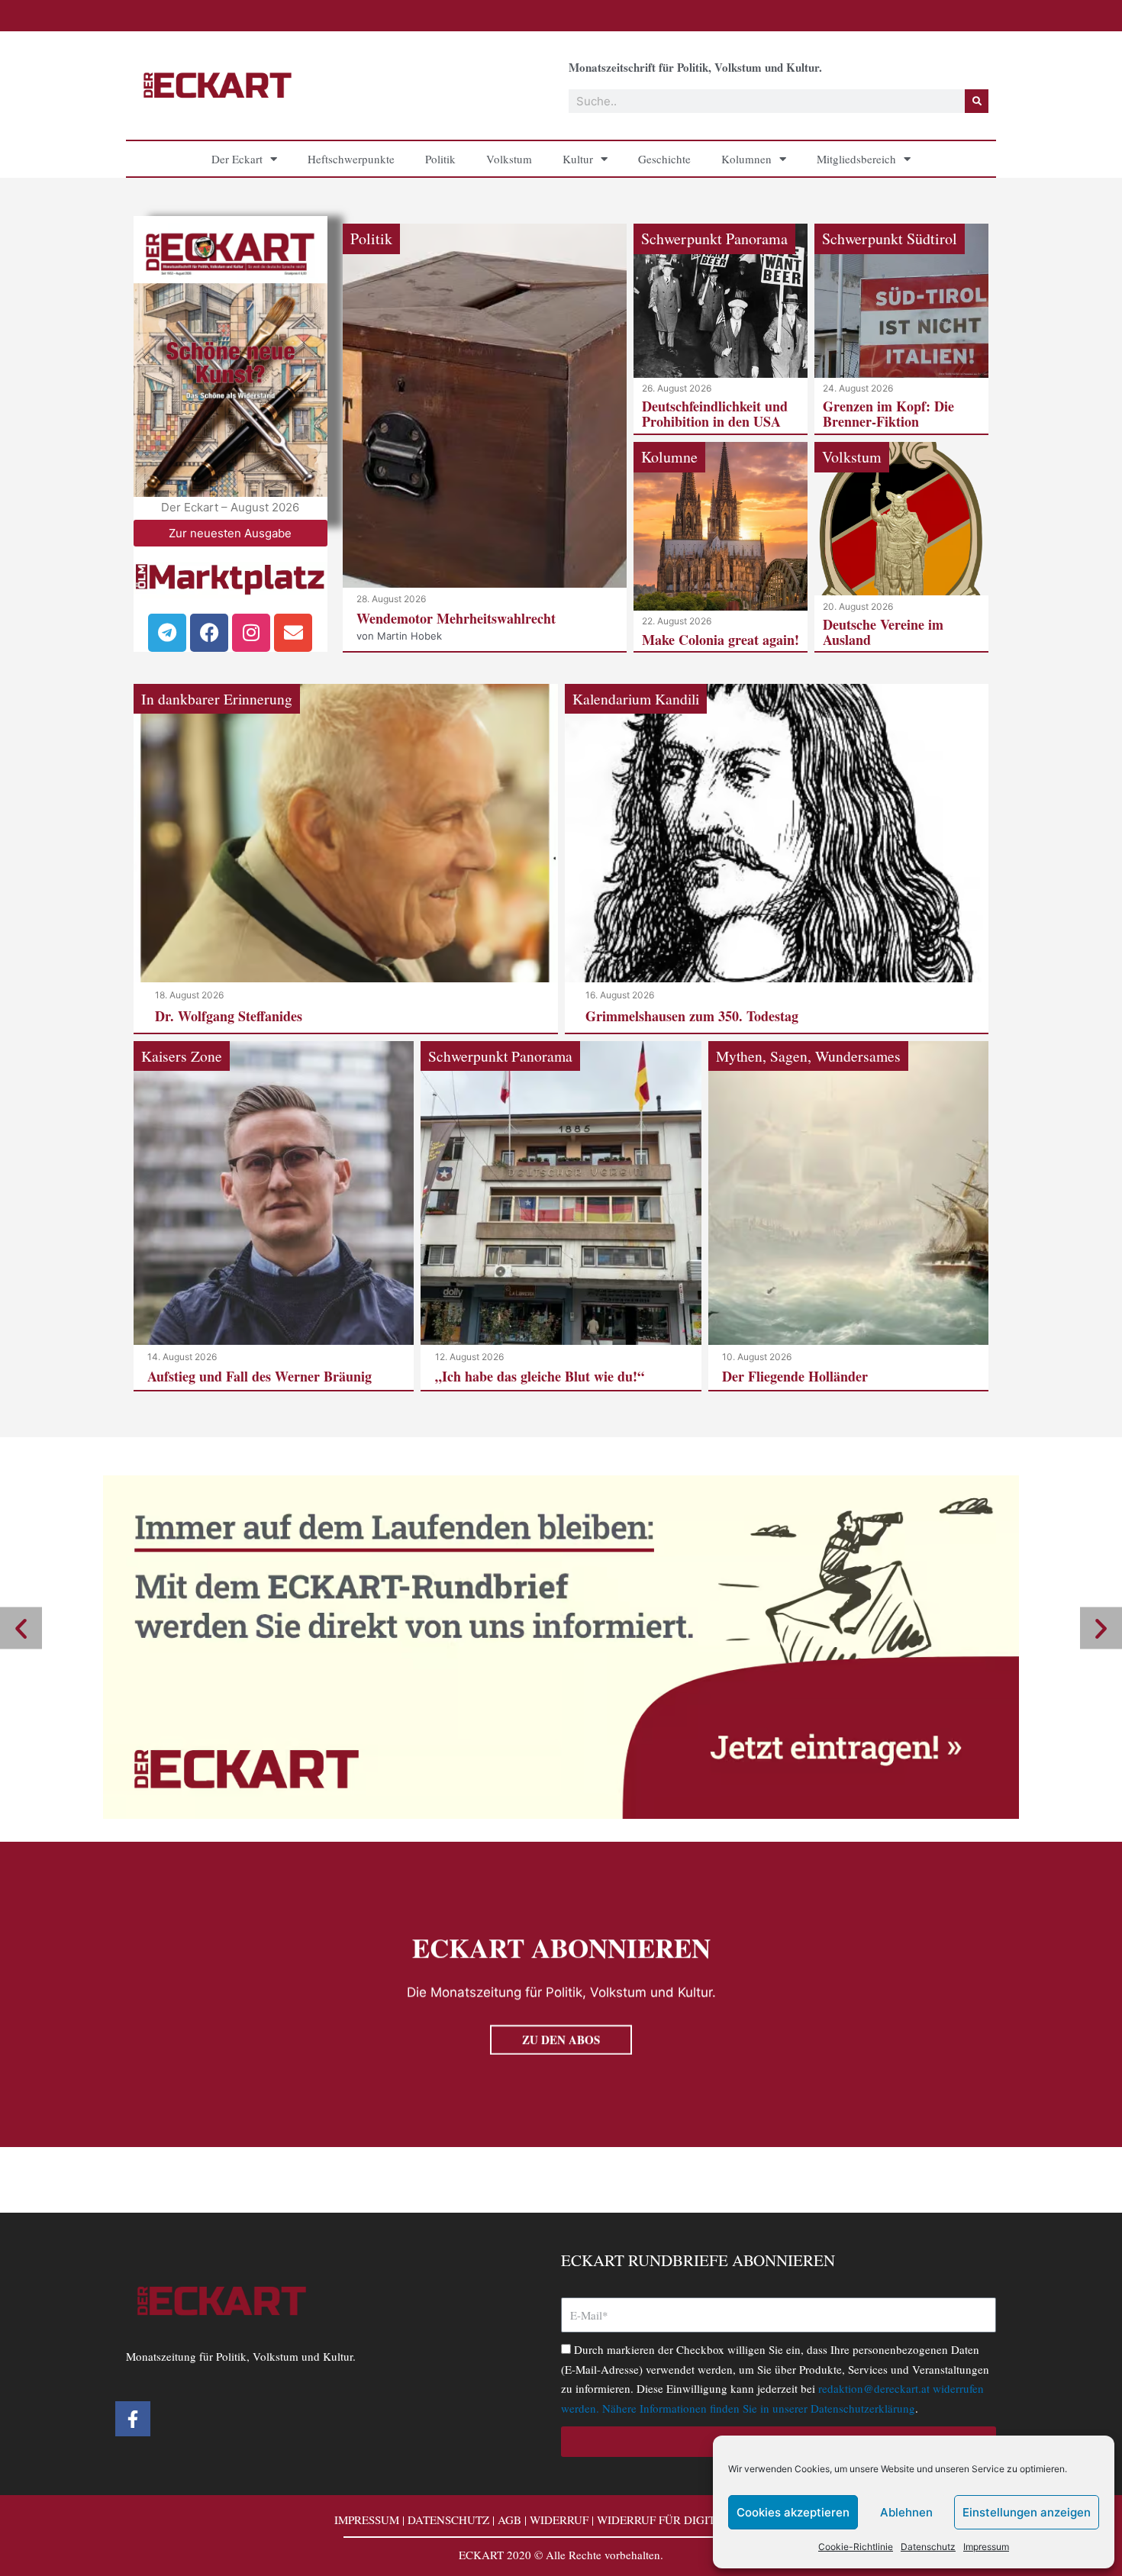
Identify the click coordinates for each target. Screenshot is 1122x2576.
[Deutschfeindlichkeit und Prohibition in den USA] (721, 329)
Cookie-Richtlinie (856, 2547)
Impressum (986, 2547)
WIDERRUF (559, 2520)
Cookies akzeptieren (793, 2512)
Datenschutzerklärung (863, 2408)
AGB (509, 2520)
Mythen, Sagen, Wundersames (808, 1056)
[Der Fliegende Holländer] (848, 1215)
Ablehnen (906, 2512)
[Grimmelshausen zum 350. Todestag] (777, 858)
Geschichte (664, 159)
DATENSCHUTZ (448, 2520)
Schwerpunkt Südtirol (890, 239)
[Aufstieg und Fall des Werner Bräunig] (274, 1215)
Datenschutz (928, 2547)
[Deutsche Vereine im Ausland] (901, 547)
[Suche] (977, 101)
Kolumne (669, 457)
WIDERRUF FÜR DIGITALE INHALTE (693, 2520)
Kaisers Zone (182, 1056)
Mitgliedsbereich (856, 159)
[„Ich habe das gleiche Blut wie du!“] (561, 1215)
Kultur (578, 159)
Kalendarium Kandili (636, 698)
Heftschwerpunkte (351, 159)
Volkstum (509, 159)
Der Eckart (237, 159)
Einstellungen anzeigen (1027, 2512)
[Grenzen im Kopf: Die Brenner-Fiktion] (901, 329)
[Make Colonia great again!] (721, 547)
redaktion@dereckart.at (874, 2388)
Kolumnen (746, 159)
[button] (21, 1628)
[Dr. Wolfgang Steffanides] (346, 858)
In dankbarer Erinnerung (217, 698)
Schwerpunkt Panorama (714, 239)
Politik (440, 159)
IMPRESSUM (367, 2520)
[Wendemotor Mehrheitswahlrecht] (485, 437)
